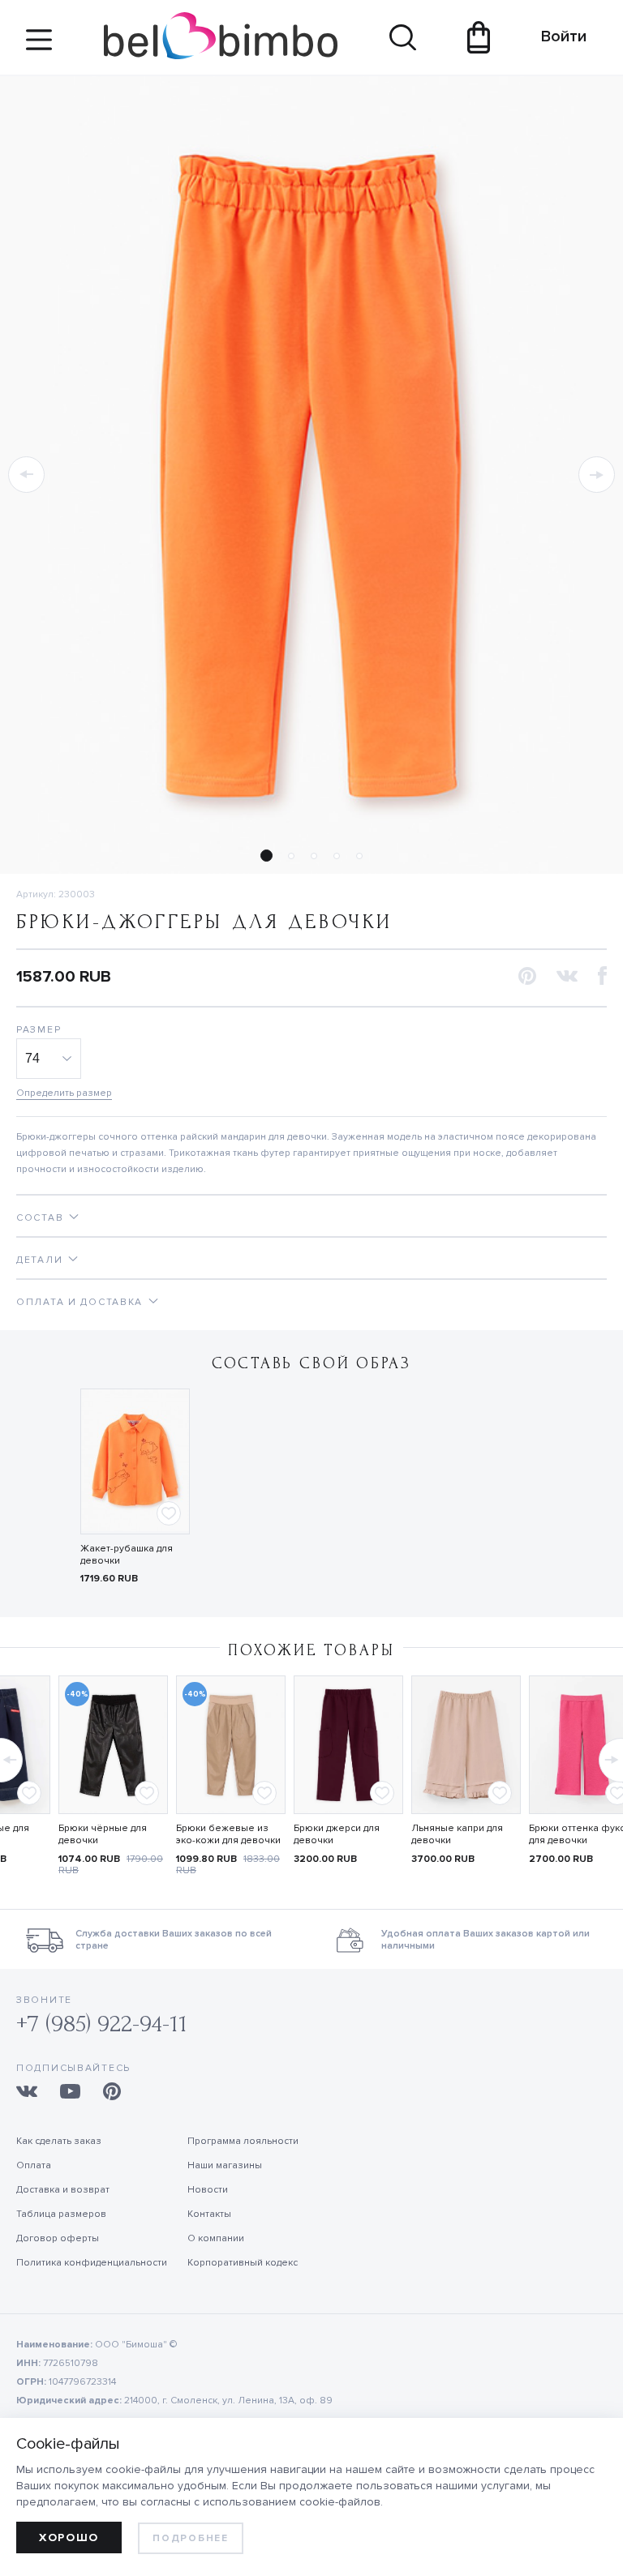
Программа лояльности (243, 2141)
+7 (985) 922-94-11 (102, 2024)
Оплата (34, 2165)
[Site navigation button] (39, 46)
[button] (26, 475)
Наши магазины (225, 2165)
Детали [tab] (39, 1260)
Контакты (209, 2214)
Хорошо (69, 2537)
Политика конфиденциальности (92, 2263)
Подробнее (190, 2538)
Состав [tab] (40, 1218)
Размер (39, 1030)
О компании (216, 2238)
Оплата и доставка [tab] (79, 1302)
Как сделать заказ (59, 2141)
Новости (208, 2190)
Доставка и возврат (63, 2190)
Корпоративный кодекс (243, 2263)
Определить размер (64, 1093)
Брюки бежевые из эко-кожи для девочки (228, 1834)
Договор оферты (58, 2238)
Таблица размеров (61, 2214)
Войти (556, 36)
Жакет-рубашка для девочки (127, 1555)
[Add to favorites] (169, 1513)
